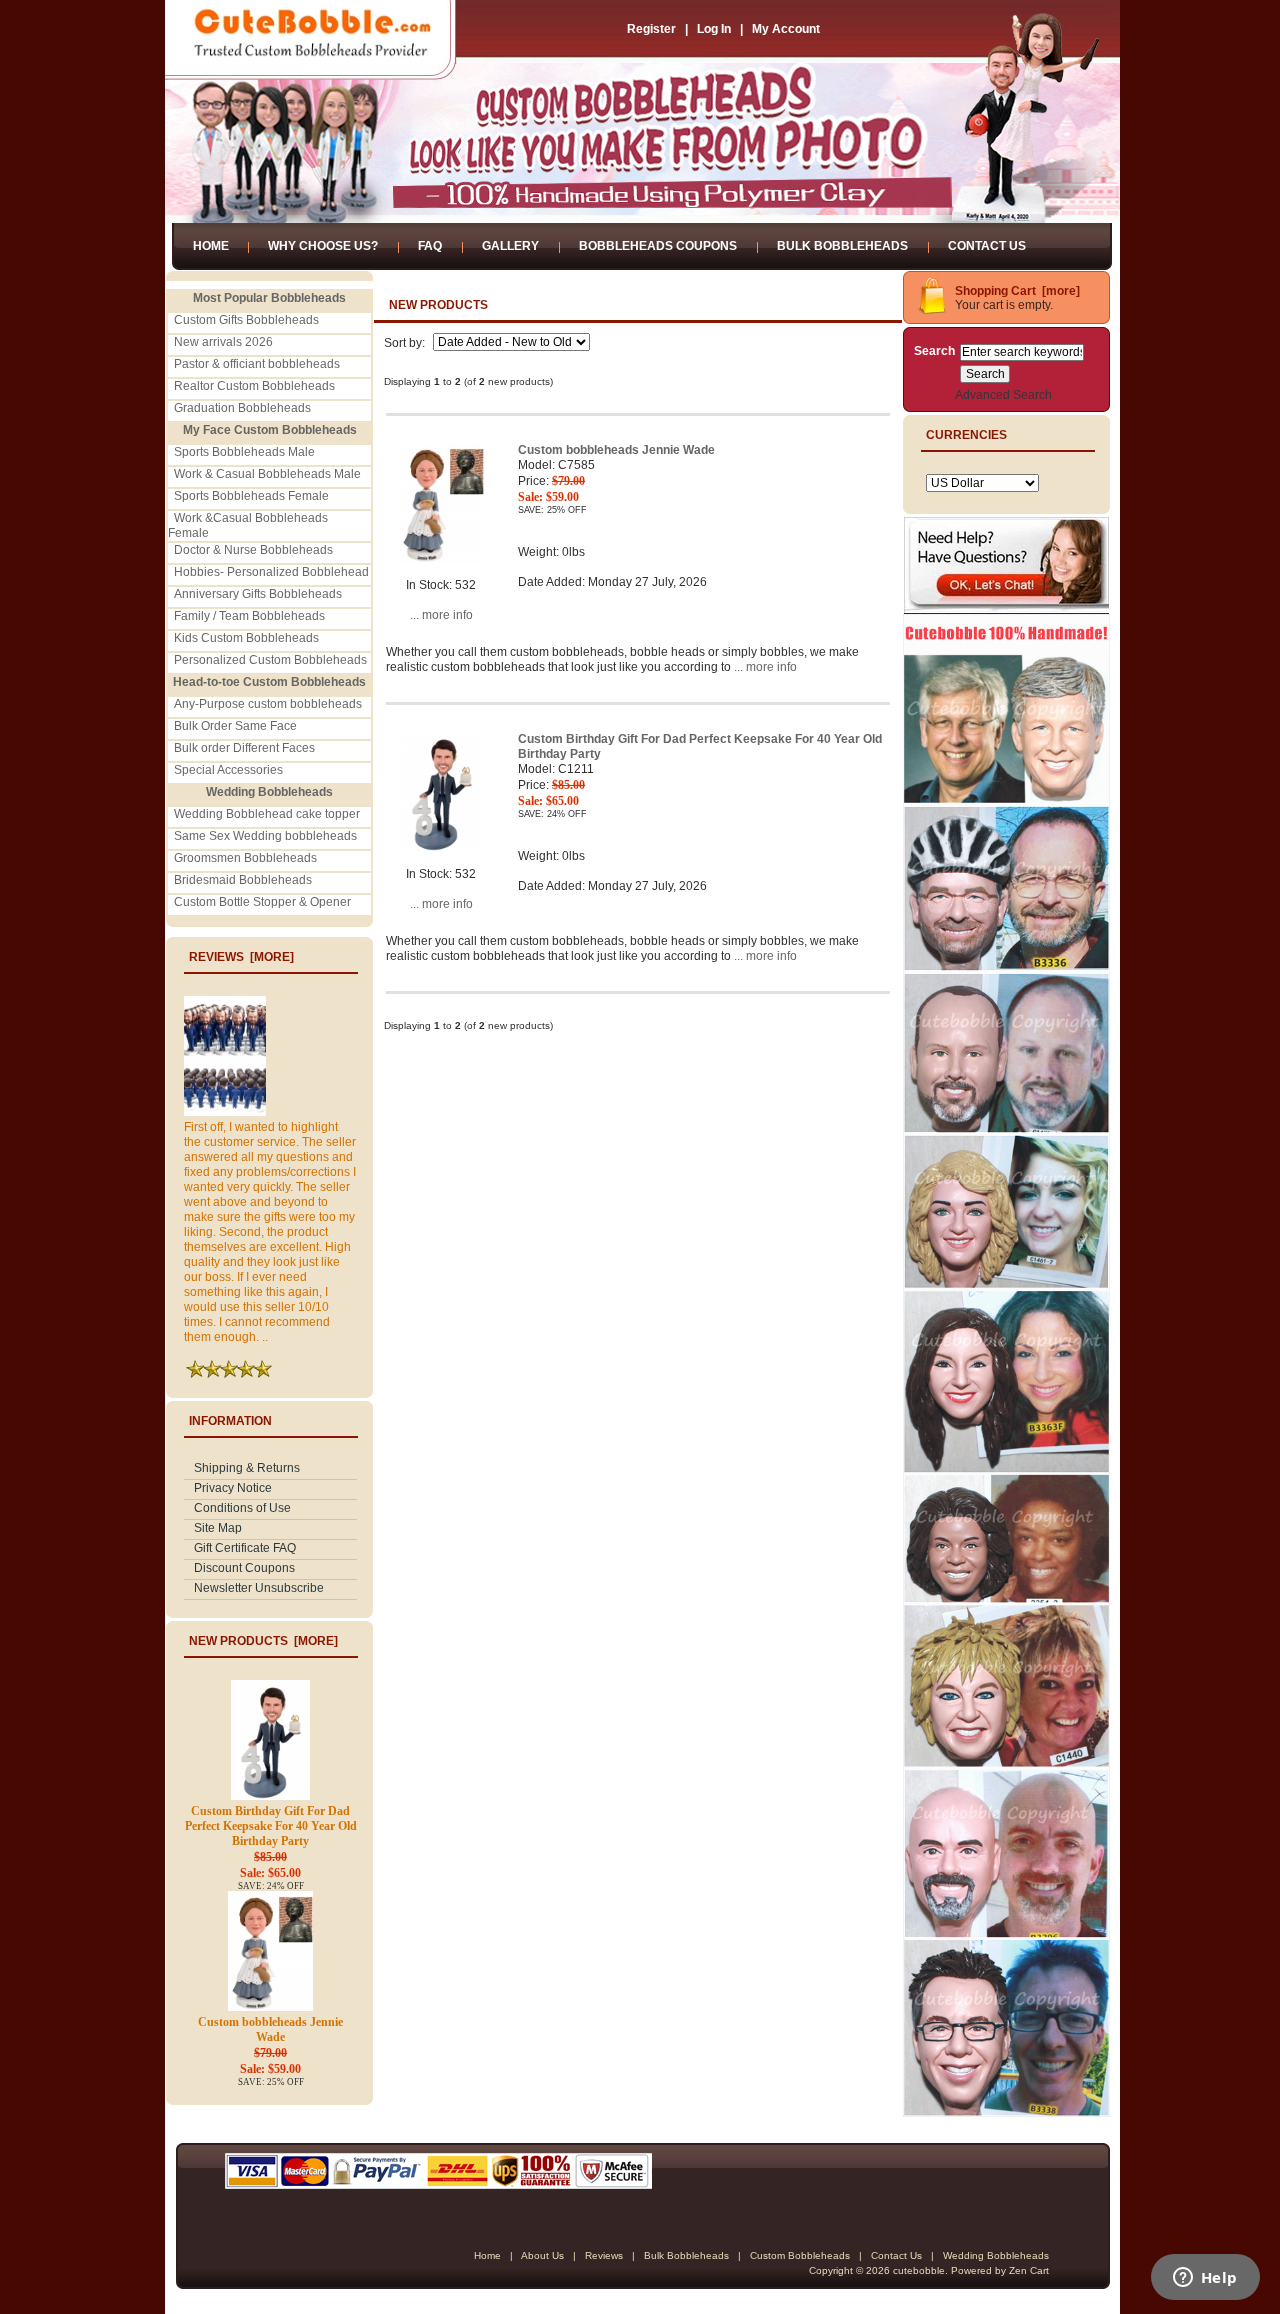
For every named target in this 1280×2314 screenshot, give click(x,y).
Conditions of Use (242, 1508)
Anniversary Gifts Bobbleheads (258, 594)
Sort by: (406, 343)
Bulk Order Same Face (235, 726)
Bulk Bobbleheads (842, 246)
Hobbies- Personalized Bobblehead (271, 572)
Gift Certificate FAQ (245, 1548)
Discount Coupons (244, 1568)
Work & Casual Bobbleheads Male (267, 474)
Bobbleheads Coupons (658, 246)
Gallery (510, 246)
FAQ (430, 246)
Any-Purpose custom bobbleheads (268, 704)
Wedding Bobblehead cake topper (267, 814)
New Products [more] (263, 1641)
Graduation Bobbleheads (242, 408)
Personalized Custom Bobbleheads (270, 660)
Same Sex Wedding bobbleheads (265, 836)
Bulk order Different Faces (244, 748)
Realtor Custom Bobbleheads (254, 386)
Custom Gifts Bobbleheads (246, 320)
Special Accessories (228, 770)
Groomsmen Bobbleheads (245, 858)
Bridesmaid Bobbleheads (243, 880)
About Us (542, 2255)
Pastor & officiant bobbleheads (257, 364)
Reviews (604, 2255)
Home (211, 246)
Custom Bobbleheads (800, 2255)
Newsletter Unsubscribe (259, 1588)
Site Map (218, 1528)
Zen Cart (1029, 2270)
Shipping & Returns (247, 1468)
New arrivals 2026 (223, 342)
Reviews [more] (241, 957)
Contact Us (987, 246)
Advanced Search (1003, 395)
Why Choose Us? (323, 246)
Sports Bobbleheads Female (251, 496)
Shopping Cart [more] (1017, 291)
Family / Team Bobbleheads (249, 616)
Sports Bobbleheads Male (244, 452)
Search (934, 351)
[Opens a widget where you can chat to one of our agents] (1205, 2279)
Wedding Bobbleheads (996, 2255)
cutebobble (919, 2270)
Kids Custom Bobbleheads (246, 638)
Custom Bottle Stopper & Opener (262, 902)
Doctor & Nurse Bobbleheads (253, 550)
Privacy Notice (233, 1488)
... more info (441, 615)
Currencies (966, 435)
